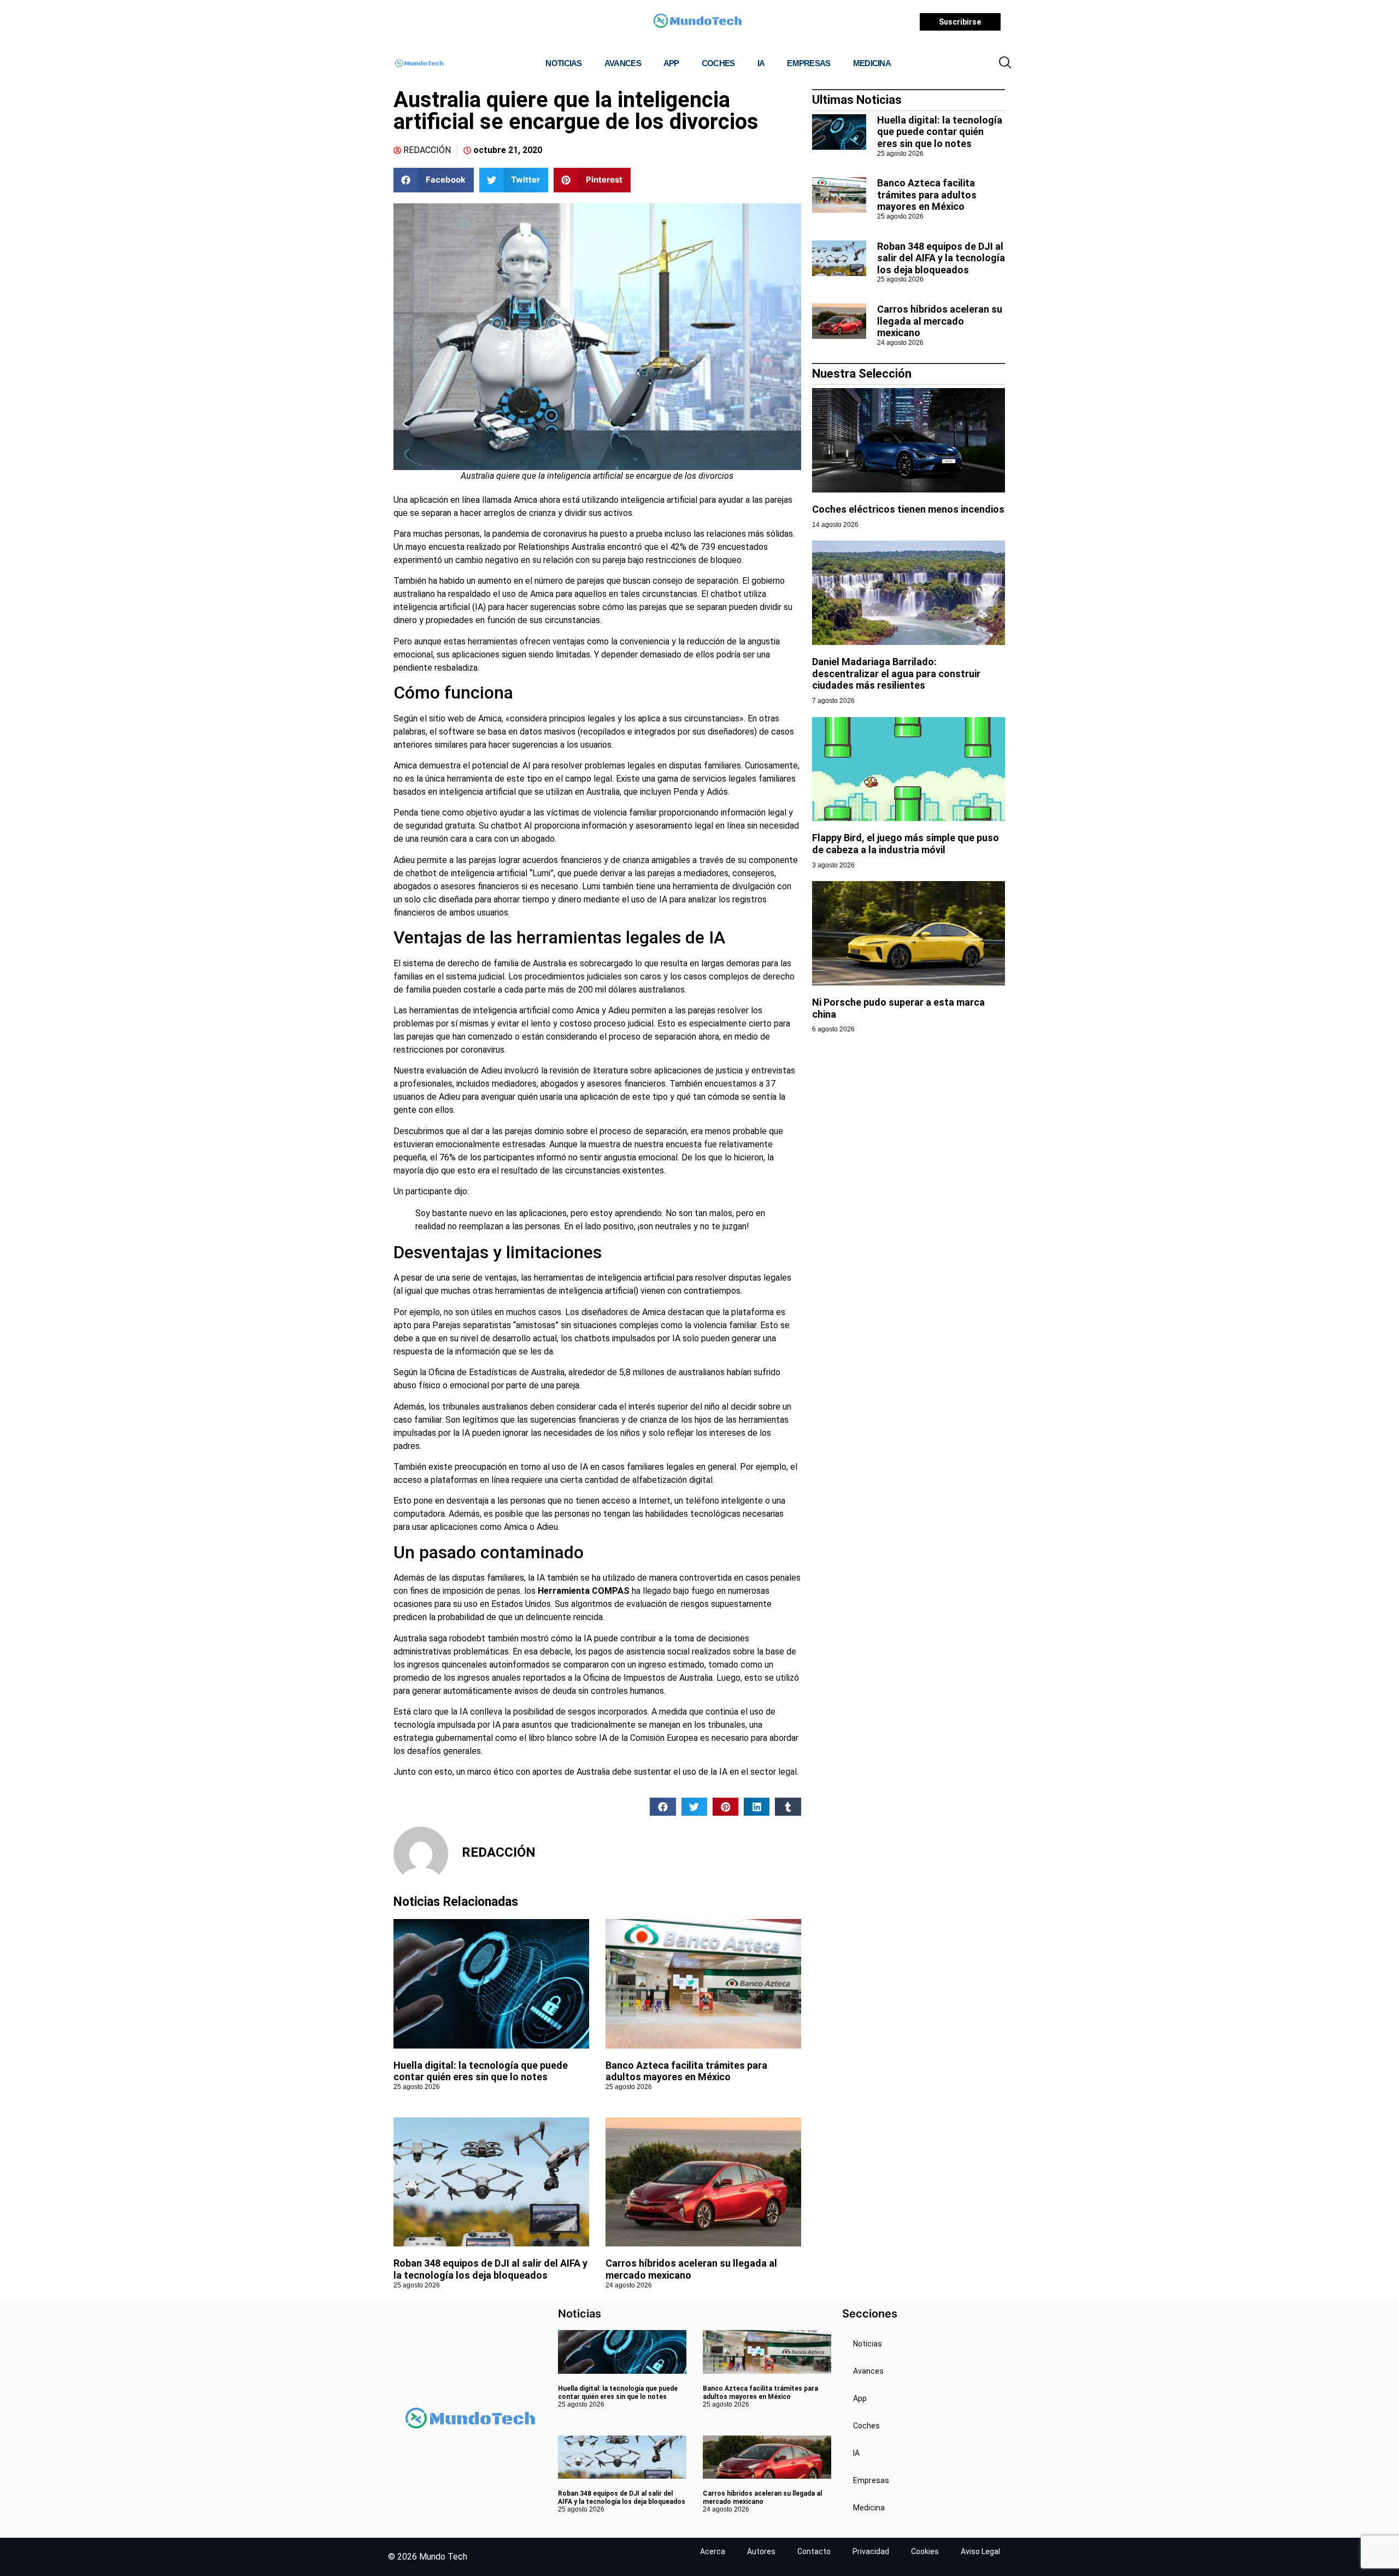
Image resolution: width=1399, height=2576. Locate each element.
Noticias (563, 63)
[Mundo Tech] (697, 22)
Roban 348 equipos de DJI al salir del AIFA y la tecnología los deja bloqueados (490, 2269)
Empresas (809, 63)
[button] (1005, 63)
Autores (761, 2551)
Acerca (713, 2551)
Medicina (872, 63)
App (671, 63)
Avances (623, 63)
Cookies (925, 2551)
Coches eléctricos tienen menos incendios (908, 509)
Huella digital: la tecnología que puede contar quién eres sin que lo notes (481, 2071)
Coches (718, 63)
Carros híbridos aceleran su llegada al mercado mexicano (940, 321)
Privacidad (871, 2551)
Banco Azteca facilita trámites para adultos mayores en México (686, 2071)
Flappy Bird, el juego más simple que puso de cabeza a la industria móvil (906, 844)
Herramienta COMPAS (584, 1591)
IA (761, 63)
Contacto (814, 2551)
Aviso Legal (980, 2551)
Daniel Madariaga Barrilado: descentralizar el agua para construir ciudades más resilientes (896, 673)
